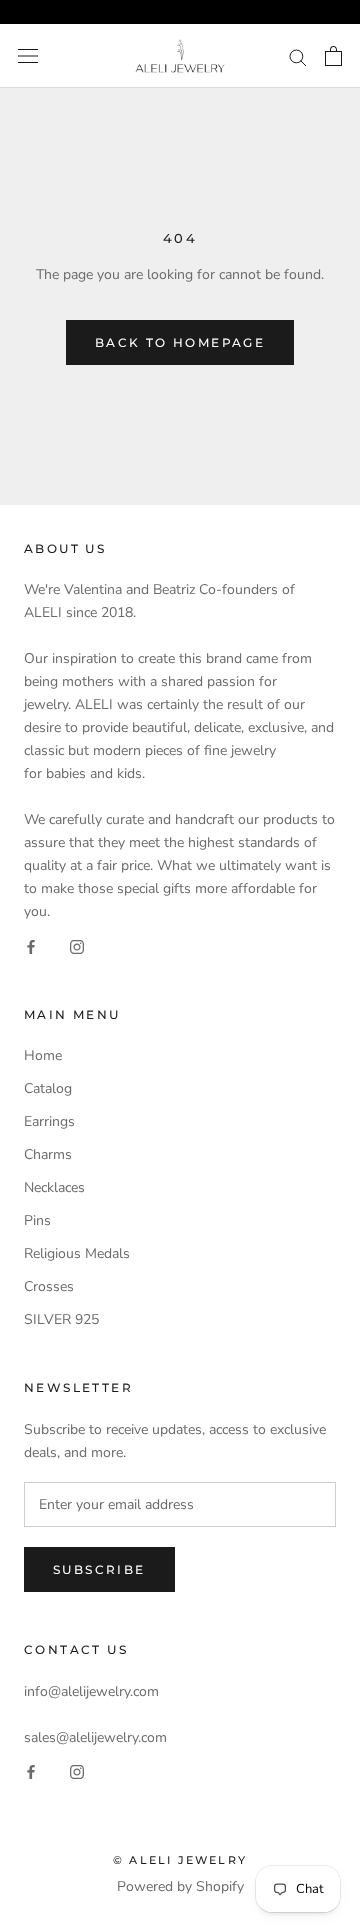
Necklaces (54, 1187)
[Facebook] (31, 945)
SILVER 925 (61, 1319)
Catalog (48, 1088)
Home (43, 1055)
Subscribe (99, 1569)
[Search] (298, 56)
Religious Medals (77, 1253)
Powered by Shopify (180, 1886)
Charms (48, 1154)
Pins (37, 1220)
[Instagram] (77, 945)
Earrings (49, 1121)
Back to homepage (180, 342)
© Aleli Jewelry (180, 1860)
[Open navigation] (28, 56)
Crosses (49, 1286)
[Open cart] (333, 56)
